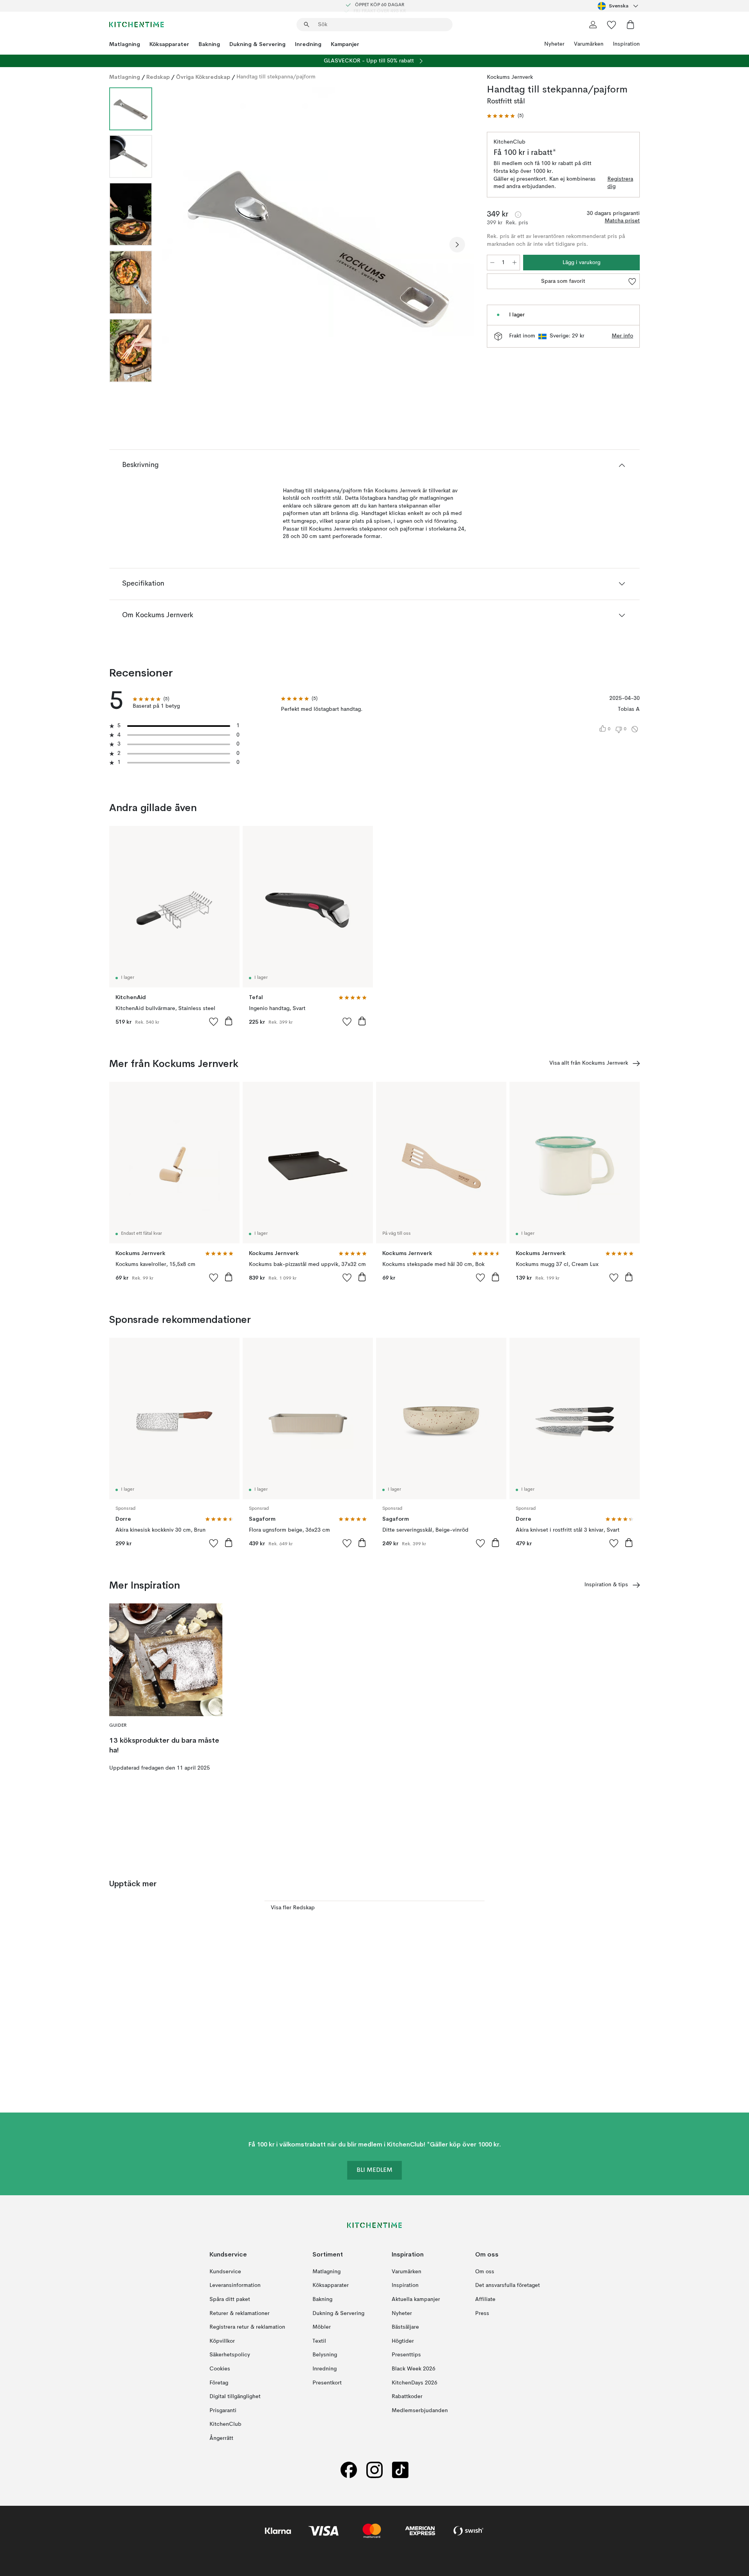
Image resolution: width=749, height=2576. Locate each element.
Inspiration (626, 44)
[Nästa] (457, 245)
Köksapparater (169, 44)
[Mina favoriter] (612, 25)
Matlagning (125, 44)
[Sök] (307, 25)
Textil (319, 2341)
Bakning (209, 44)
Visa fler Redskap (293, 1908)
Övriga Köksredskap (203, 77)
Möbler (322, 2327)
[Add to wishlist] (214, 1021)
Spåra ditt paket (230, 2299)
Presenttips (406, 2355)
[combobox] (619, 6)
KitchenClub (225, 2424)
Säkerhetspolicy (230, 2355)
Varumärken (589, 44)
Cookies (220, 2369)
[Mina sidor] (593, 25)
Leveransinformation (235, 2285)
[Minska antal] (492, 263)
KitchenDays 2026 (414, 2382)
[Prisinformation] (518, 215)
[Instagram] (374, 2470)
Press (482, 2313)
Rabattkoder (407, 2397)
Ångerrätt (221, 2438)
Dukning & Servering (257, 44)
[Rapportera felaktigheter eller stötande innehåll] (635, 729)
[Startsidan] (137, 25)
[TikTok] (400, 2470)
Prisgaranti (223, 2411)
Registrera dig (620, 183)
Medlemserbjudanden (420, 2411)
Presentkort (327, 2382)
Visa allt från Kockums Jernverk (589, 1063)
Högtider (403, 2341)
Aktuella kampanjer (416, 2299)
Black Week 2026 (414, 2369)
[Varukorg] (630, 25)
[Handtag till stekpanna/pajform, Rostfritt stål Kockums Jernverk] (318, 243)
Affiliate (485, 2299)
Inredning (308, 44)
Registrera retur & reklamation (247, 2327)
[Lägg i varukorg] (229, 1021)
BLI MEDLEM (374, 2170)
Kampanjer (345, 44)
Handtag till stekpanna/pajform (276, 77)
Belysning (325, 2355)
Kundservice (225, 2272)
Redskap (158, 77)
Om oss (485, 2272)
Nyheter (554, 44)
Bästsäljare (405, 2327)
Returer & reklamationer (240, 2313)
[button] (505, 116)
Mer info (622, 336)
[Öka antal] (515, 263)
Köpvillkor (222, 2341)
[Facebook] (349, 2470)
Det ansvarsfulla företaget (508, 2285)
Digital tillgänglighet (235, 2397)
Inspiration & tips (606, 1585)
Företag (219, 2382)
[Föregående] (179, 245)
